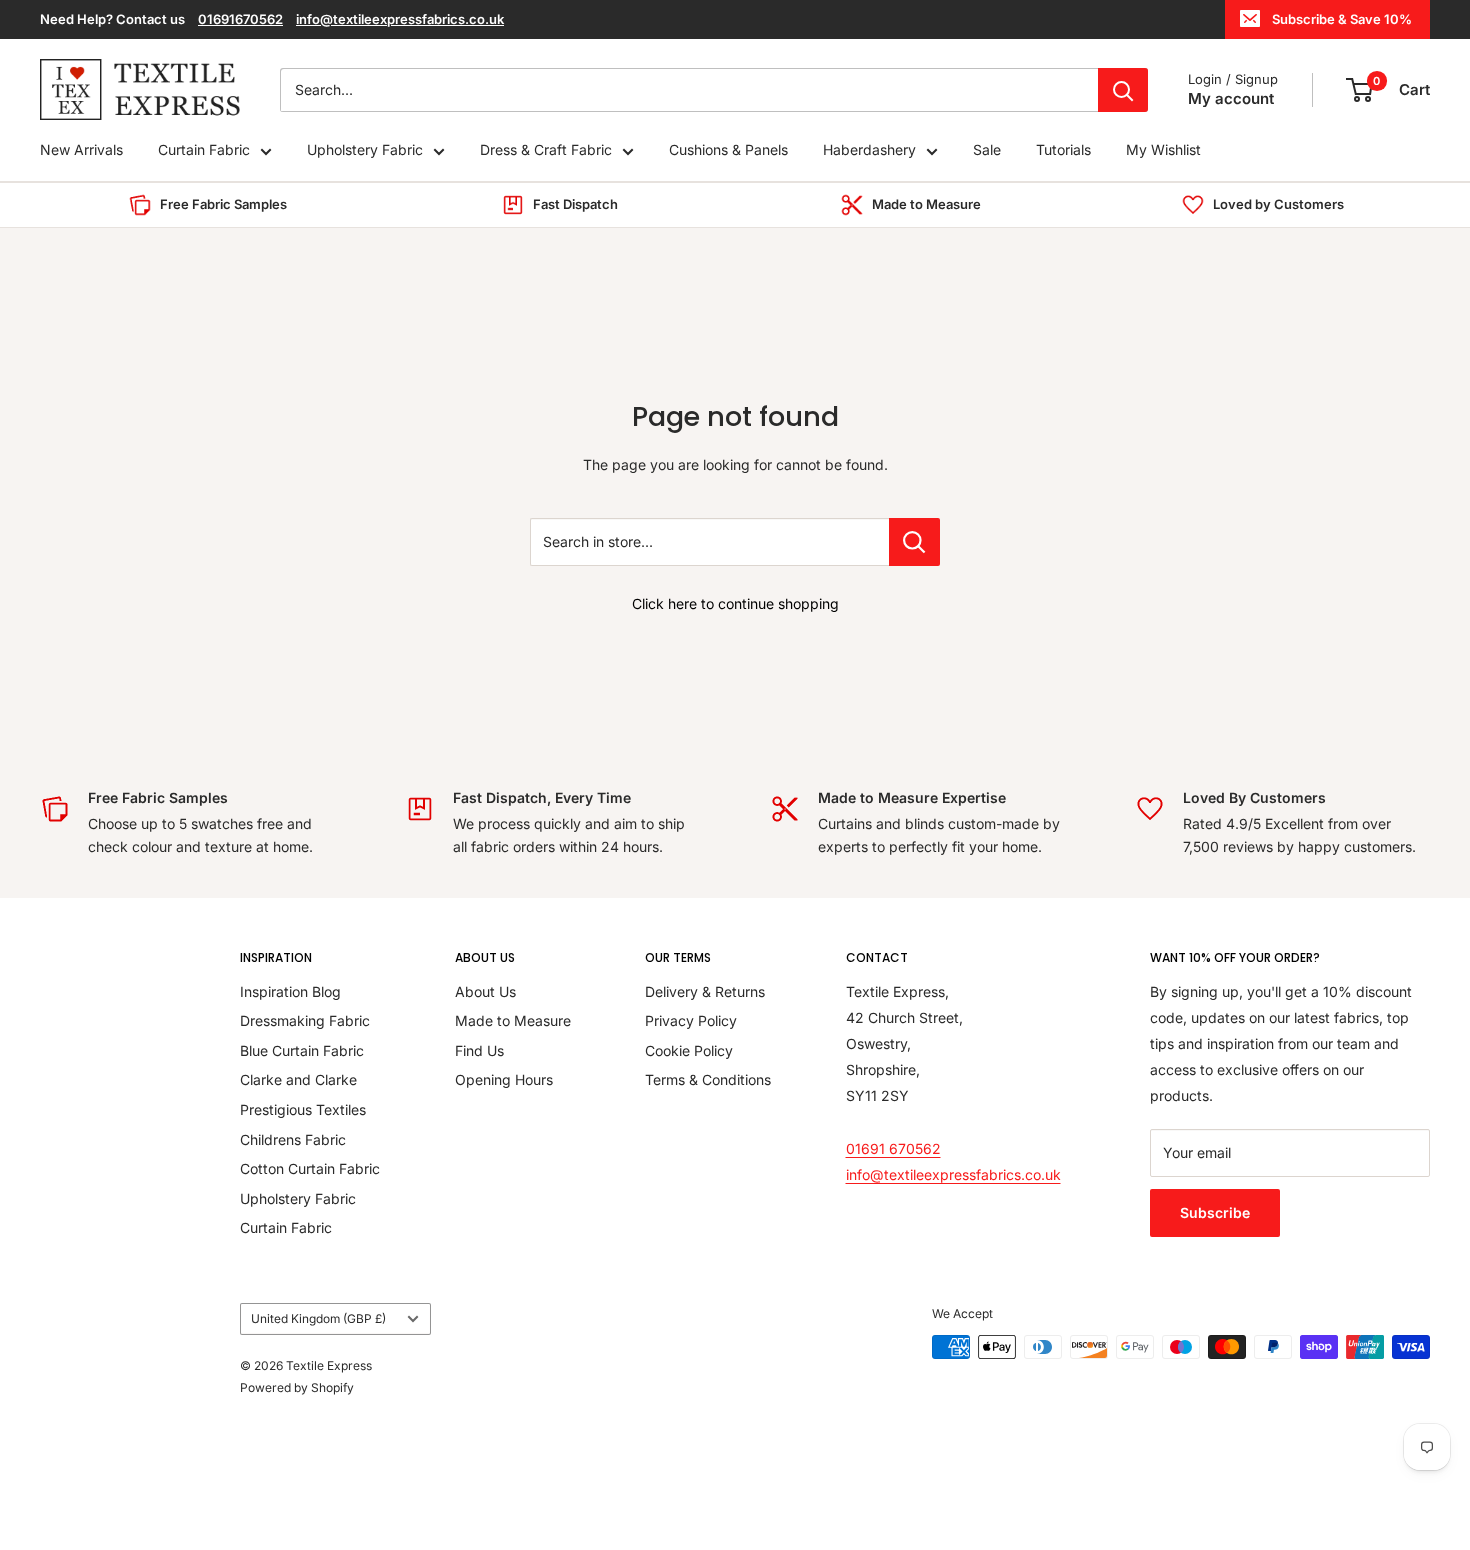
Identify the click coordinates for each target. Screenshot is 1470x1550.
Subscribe (1215, 1212)
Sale (987, 150)
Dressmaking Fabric (305, 1020)
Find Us (479, 1050)
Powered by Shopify (297, 1387)
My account (1231, 98)
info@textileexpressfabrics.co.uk (400, 19)
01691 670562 (893, 1148)
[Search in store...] (914, 542)
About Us (485, 991)
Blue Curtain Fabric (302, 1050)
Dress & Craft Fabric (546, 150)
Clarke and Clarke (298, 1079)
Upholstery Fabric (365, 150)
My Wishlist (1163, 150)
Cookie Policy (689, 1050)
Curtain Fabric (204, 150)
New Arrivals (81, 150)
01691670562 (240, 19)
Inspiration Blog (290, 991)
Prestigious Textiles (303, 1109)
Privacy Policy (691, 1020)
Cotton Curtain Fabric (310, 1168)
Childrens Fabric (293, 1139)
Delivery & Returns (705, 991)
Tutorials (1063, 150)
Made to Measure (513, 1020)
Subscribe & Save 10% (1342, 19)
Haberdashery (869, 150)
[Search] (1123, 90)
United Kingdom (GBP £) (318, 1318)
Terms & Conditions (708, 1079)
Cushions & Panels (728, 150)
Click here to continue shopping (735, 603)
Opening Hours (504, 1079)
